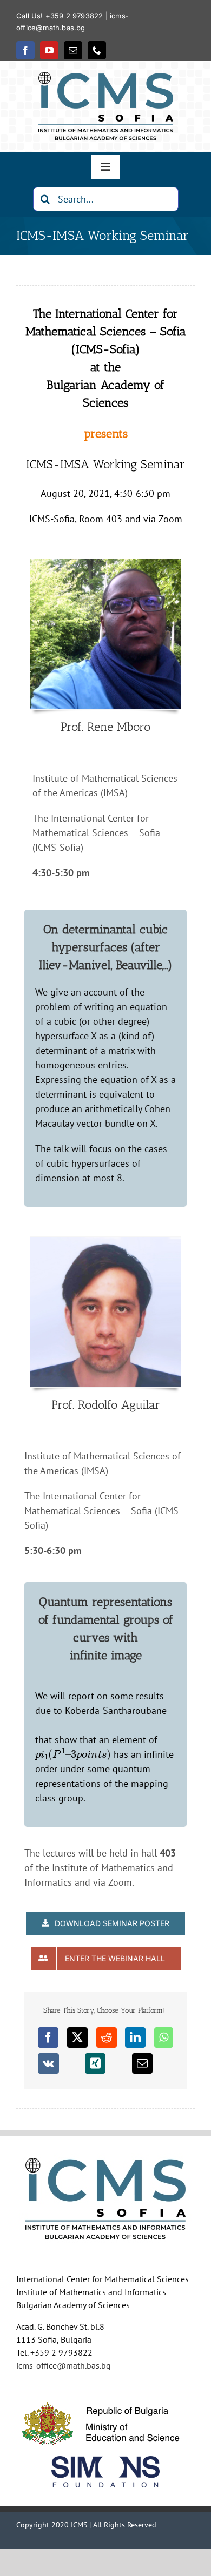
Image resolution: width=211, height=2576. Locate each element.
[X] (77, 2037)
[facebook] (25, 50)
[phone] (97, 50)
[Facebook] (48, 2037)
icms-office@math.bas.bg (64, 2365)
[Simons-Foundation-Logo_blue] (105, 2461)
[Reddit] (107, 2037)
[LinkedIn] (135, 2037)
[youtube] (49, 50)
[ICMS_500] (105, 76)
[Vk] (48, 2063)
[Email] (142, 2063)
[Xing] (95, 2063)
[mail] (73, 50)
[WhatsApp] (164, 2037)
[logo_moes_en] (105, 2396)
